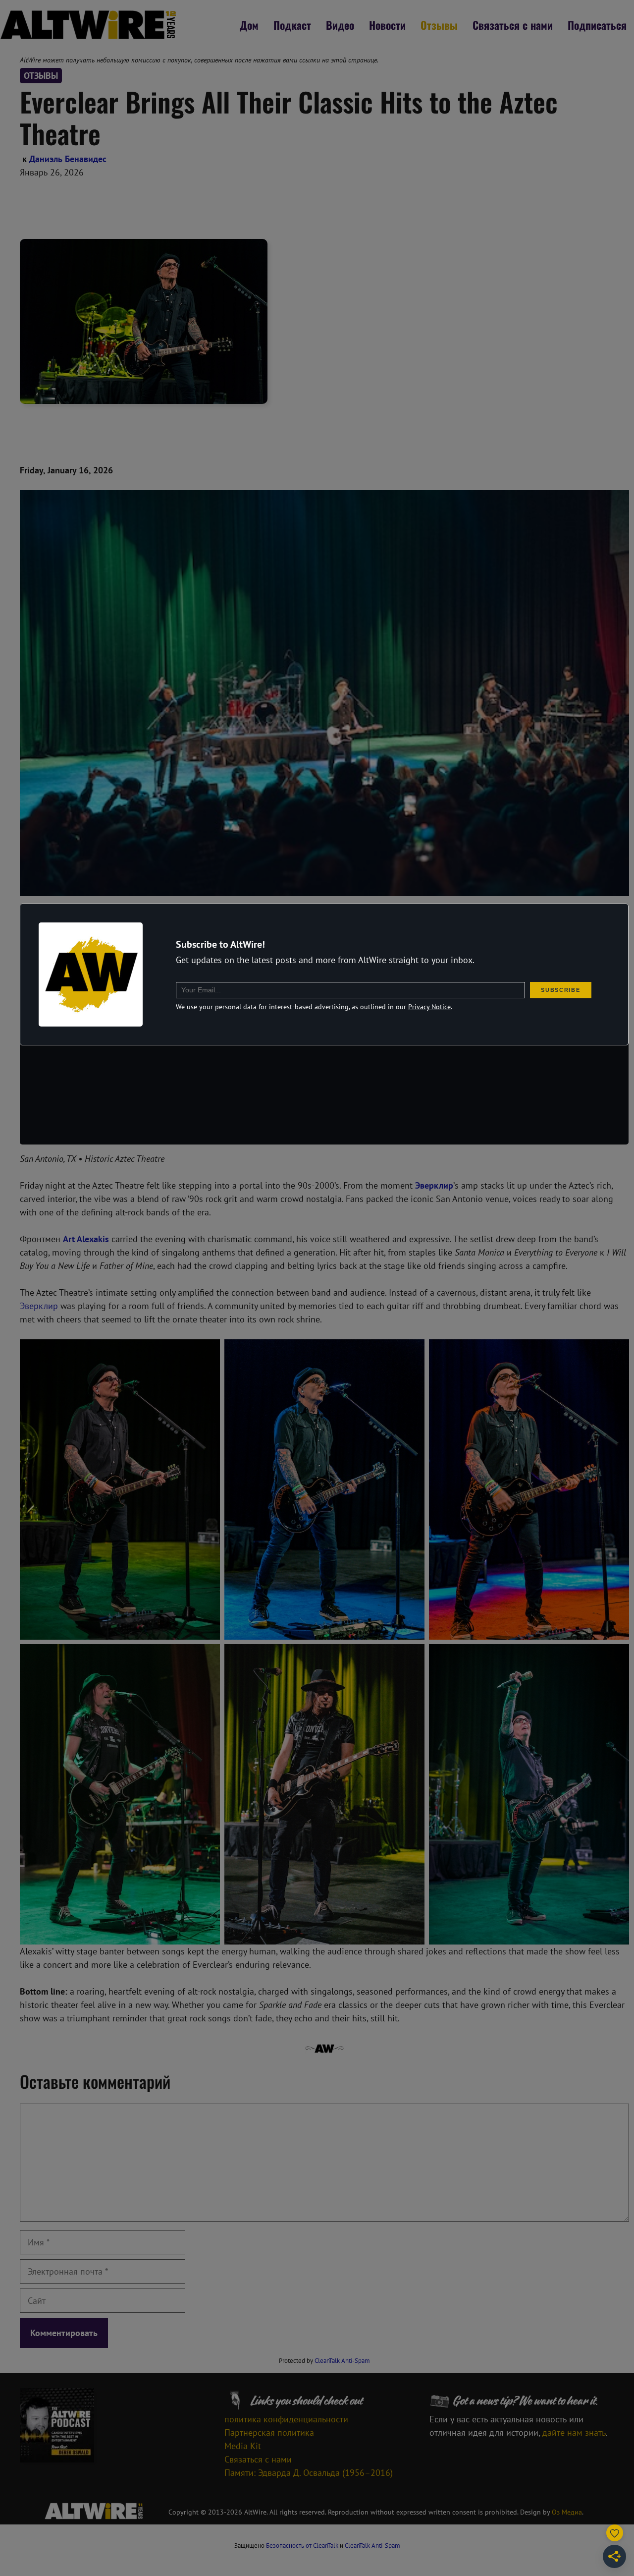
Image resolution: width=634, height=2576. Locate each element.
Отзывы (439, 25)
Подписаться (597, 25)
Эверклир (39, 1306)
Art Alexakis (86, 1239)
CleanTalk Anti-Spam (342, 2361)
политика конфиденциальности (286, 2419)
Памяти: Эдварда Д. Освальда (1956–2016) (309, 2473)
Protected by (324, 2361)
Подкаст (292, 25)
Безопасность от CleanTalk (302, 2546)
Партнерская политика (269, 2433)
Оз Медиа (567, 2512)
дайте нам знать (574, 2433)
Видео (340, 25)
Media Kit (243, 2446)
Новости (387, 25)
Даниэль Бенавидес (68, 159)
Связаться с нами (513, 25)
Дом (249, 25)
